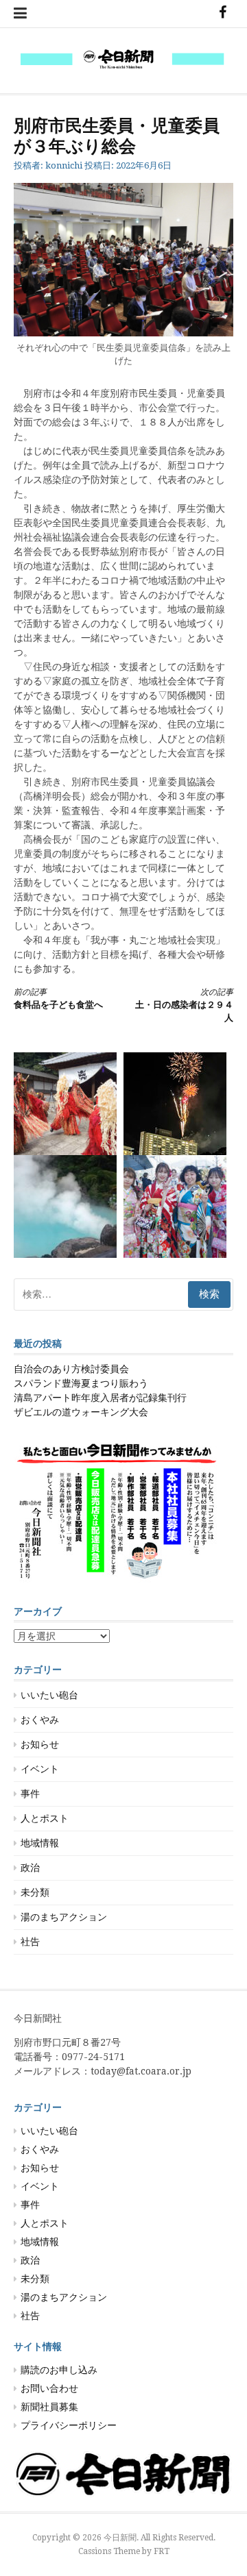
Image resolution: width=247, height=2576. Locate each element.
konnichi (64, 165)
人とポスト (45, 1818)
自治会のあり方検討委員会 (71, 1369)
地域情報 (40, 1843)
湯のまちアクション (64, 1917)
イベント (40, 1769)
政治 (30, 1868)
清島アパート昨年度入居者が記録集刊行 (100, 1398)
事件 (30, 1794)
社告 (30, 1942)
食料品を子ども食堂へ (58, 999)
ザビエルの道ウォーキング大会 (81, 1412)
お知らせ (40, 1744)
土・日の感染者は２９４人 (184, 1005)
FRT (162, 2551)
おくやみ (40, 1720)
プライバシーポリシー (69, 2425)
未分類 (35, 1892)
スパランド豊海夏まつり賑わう (81, 1383)
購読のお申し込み (59, 2370)
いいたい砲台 (49, 1695)
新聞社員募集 (49, 2407)
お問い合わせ (49, 2388)
